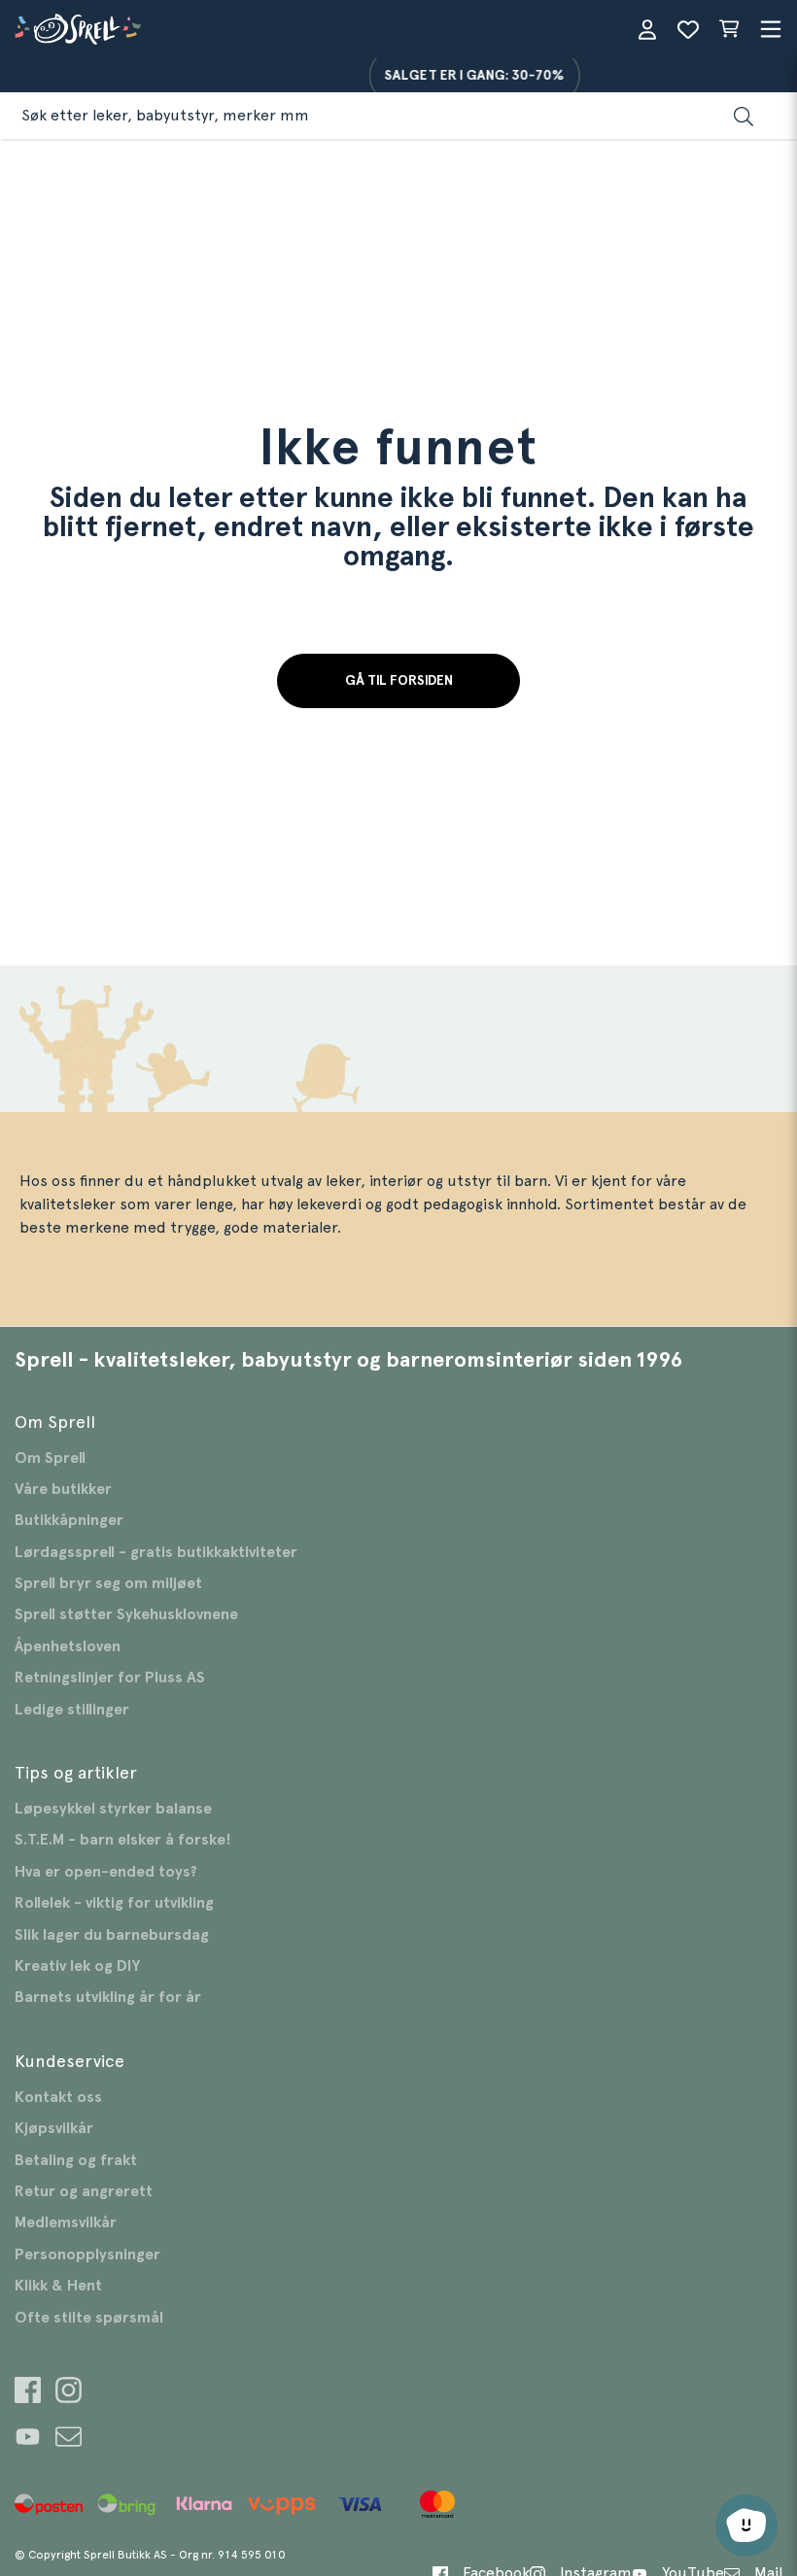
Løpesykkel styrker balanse (113, 1809)
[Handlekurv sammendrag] (729, 29)
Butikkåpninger (69, 1520)
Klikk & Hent (58, 2286)
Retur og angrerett (84, 2191)
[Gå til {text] (28, 2393)
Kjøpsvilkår (54, 2128)
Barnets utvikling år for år (108, 1997)
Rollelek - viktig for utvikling (114, 1903)
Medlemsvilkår (66, 2222)
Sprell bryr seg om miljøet (108, 1583)
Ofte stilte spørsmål (89, 2318)
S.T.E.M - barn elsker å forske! (123, 1840)
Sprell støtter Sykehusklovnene (126, 1614)
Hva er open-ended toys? (106, 1872)
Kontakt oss (58, 2097)
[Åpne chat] (746, 2525)
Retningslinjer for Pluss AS (110, 1678)
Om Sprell (50, 1458)
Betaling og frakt (76, 2160)
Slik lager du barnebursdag (112, 1935)
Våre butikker (63, 1489)
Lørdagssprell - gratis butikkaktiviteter (156, 1552)
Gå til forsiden (399, 681)
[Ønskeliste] (688, 29)
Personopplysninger (87, 2254)
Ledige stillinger (72, 1710)
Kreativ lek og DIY (77, 1966)
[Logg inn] (647, 29)
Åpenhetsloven (68, 1646)
